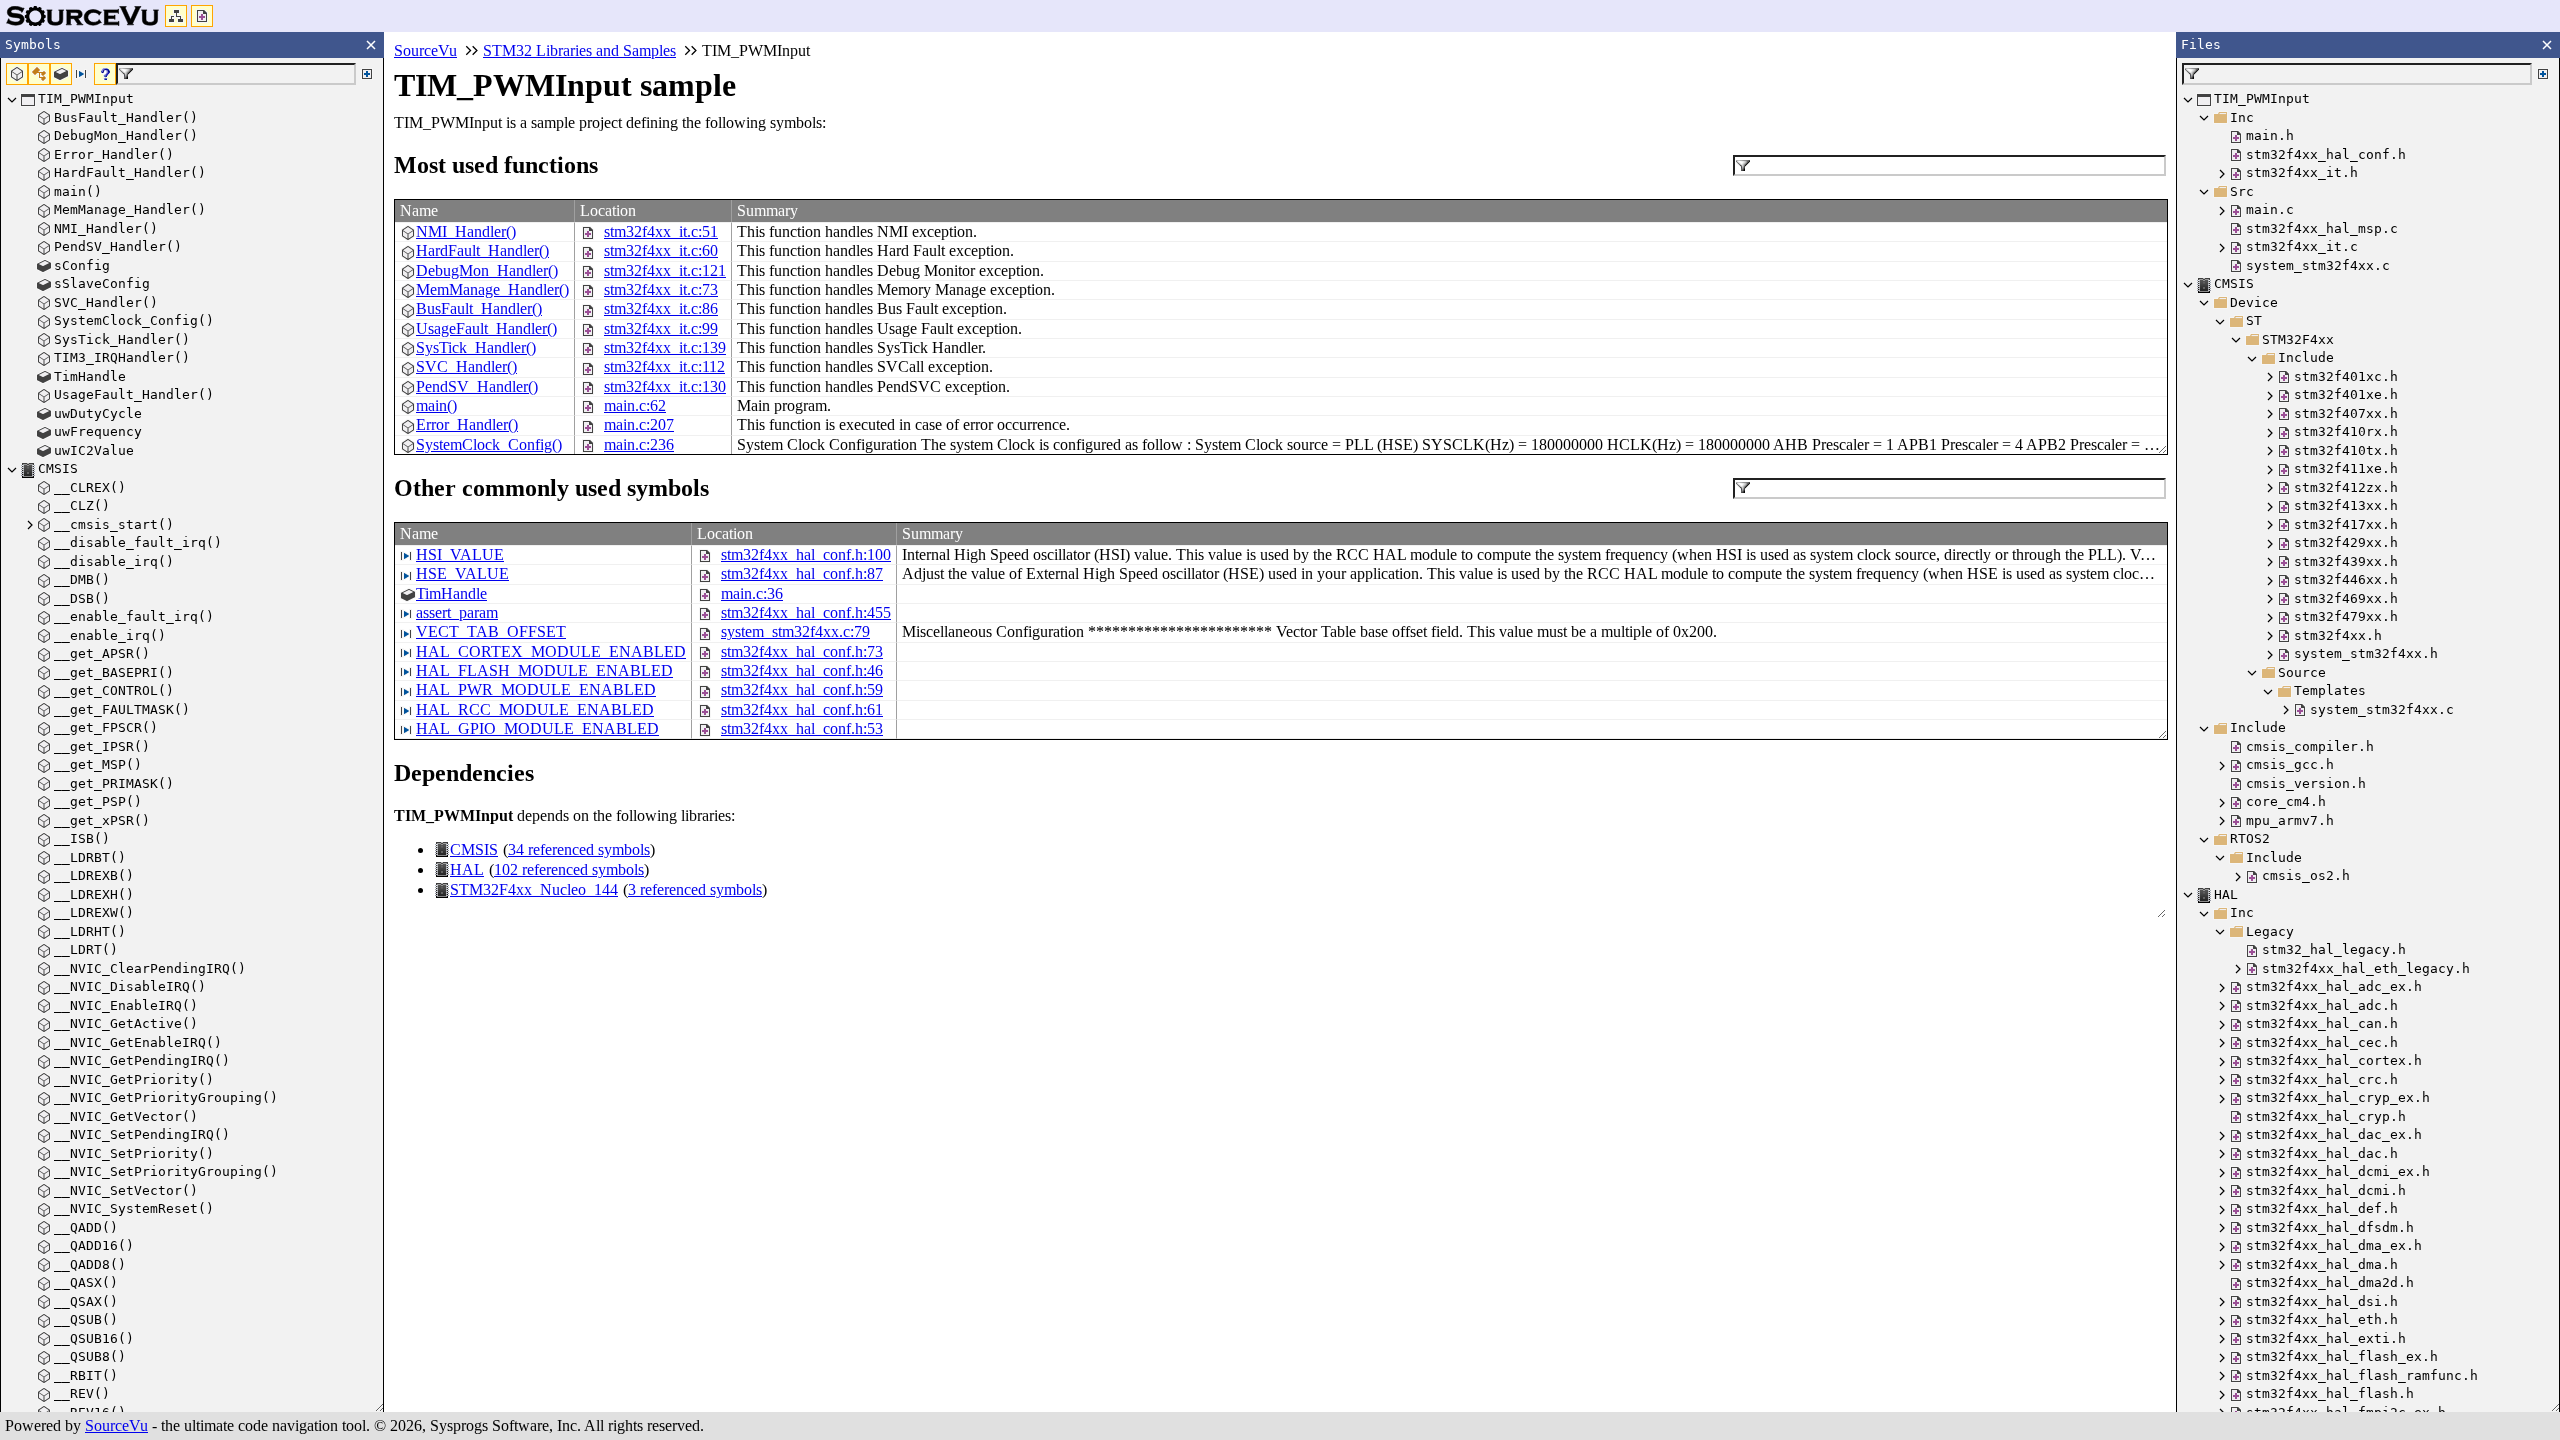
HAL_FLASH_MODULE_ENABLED (544, 670)
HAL (467, 869)
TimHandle (451, 593)
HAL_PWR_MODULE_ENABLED (536, 689)
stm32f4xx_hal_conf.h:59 (802, 689)
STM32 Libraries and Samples (579, 50)
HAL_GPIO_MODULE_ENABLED (537, 728)
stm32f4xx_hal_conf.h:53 (802, 728)
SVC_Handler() (466, 366)
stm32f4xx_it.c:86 (661, 308)
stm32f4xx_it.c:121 (665, 270)
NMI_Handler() (466, 231)
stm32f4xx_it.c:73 (661, 289)
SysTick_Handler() (476, 347)
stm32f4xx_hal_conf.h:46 (802, 670)
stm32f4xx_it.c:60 (661, 250)
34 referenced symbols (579, 849)
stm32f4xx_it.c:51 (661, 231)
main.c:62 (635, 405)
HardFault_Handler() (482, 250)
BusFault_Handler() (479, 308)
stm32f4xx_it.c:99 (661, 328)
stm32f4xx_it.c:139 (665, 347)
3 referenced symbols (695, 889)
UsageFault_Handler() (486, 328)
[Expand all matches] (367, 74)
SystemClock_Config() (489, 444)
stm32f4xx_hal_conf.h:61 (802, 709)
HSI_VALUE (460, 554)
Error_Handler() (467, 424)
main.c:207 (639, 424)
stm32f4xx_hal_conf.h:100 (806, 554)
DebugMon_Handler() (487, 270)
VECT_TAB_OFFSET (491, 631)
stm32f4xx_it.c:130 (665, 386)
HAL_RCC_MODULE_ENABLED (535, 709)
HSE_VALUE (462, 573)
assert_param (457, 612)
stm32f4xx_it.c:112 (664, 366)
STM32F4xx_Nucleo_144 (534, 889)
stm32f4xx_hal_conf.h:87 (802, 573)
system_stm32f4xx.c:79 (795, 631)
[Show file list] (202, 16)
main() (436, 405)
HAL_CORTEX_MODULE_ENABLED (551, 651)
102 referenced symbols (569, 869)
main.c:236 (639, 444)
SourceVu (116, 1425)
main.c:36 (752, 593)
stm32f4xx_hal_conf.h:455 (806, 612)
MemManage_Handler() (492, 289)
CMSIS (474, 849)
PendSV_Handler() (477, 386)
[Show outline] (176, 16)
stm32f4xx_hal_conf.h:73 (802, 651)
